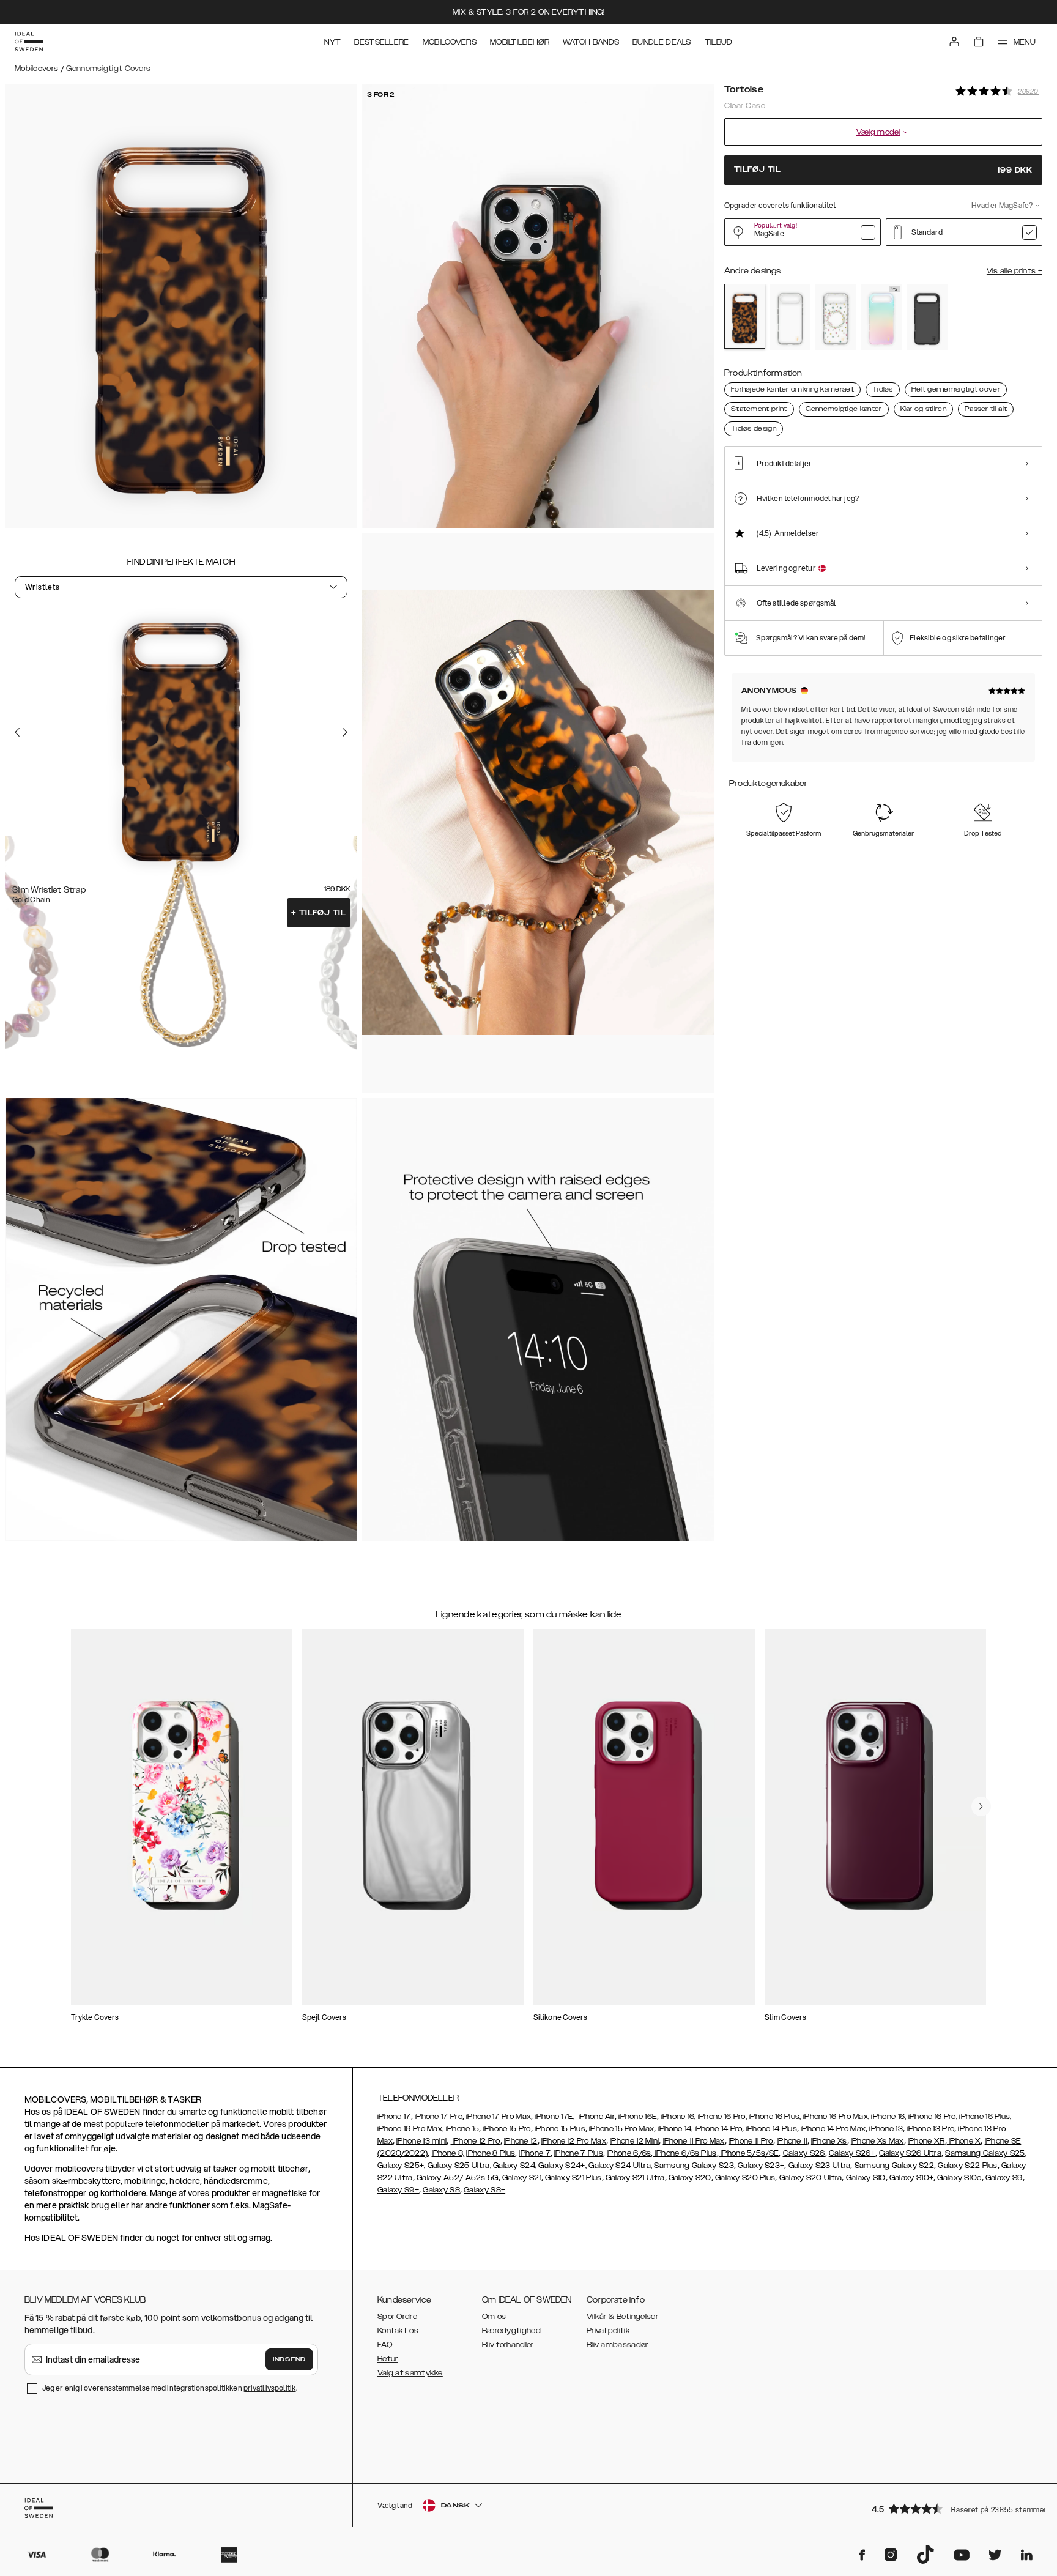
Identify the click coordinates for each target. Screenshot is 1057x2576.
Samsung (873, 2166)
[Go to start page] (29, 42)
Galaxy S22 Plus (968, 2166)
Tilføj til (319, 913)
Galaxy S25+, (402, 2166)
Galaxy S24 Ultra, (619, 2166)
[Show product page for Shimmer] (882, 317)
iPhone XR (926, 2141)
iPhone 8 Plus (491, 2153)
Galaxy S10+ (911, 2178)
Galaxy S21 (522, 2178)
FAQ (385, 2345)
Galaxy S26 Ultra (910, 2153)
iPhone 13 (886, 2129)
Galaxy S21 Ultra (635, 2178)
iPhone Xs (829, 2141)
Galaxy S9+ (398, 2190)
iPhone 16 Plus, (775, 2117)
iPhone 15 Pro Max (621, 2129)
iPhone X (964, 2141)
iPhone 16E (638, 2117)
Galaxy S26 (804, 2153)
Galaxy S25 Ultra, (459, 2166)
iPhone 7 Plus (579, 2153)
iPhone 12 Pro (476, 2141)
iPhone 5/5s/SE (749, 2153)
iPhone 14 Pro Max (833, 2129)
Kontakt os (398, 2331)
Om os (494, 2317)
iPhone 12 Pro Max (574, 2141)
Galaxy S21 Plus (573, 2178)
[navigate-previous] (981, 1806)
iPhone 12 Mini (634, 2141)
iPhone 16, (677, 2117)
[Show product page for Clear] (791, 317)
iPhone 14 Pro (719, 2129)
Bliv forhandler (508, 2345)
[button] (953, 2508)
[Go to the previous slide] (17, 732)
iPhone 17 (394, 2117)
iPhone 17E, (554, 2117)
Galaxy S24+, (562, 2166)
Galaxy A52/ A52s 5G (458, 2178)
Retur (388, 2359)
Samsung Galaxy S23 (694, 2166)
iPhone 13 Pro (930, 2129)
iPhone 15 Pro (507, 2129)
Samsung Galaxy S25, (986, 2153)
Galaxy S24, (515, 2166)
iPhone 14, (675, 2129)
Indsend (289, 2359)
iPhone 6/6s (629, 2153)
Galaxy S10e (959, 2178)
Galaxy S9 (1004, 2178)
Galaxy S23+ (761, 2166)
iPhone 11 (792, 2141)
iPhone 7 (534, 2153)
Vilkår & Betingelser (622, 2317)
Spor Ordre (397, 2317)
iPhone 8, (448, 2153)
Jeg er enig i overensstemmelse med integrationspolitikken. (170, 2388)
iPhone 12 (521, 2141)
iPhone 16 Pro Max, (836, 2117)
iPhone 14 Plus (772, 2129)
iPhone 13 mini (421, 2141)
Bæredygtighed (511, 2331)
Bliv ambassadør (618, 2345)
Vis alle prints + (1014, 271)
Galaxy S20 (690, 2178)
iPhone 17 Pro (439, 2117)
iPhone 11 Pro (751, 2141)
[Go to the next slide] (345, 732)
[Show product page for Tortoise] (745, 316)
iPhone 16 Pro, (722, 2117)
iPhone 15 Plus (560, 2129)
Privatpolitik (608, 2331)
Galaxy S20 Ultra (811, 2178)
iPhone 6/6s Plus (685, 2153)
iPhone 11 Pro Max (694, 2141)
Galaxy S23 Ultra (820, 2166)
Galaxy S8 (441, 2190)
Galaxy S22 (913, 2166)
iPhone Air (596, 2117)
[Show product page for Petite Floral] (836, 317)
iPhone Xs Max (877, 2141)
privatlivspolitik (270, 2388)
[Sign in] (954, 42)
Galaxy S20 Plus (745, 2178)
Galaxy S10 (866, 2178)
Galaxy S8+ (484, 2190)
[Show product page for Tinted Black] (927, 317)
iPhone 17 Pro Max (499, 2117)
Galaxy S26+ (852, 2153)
